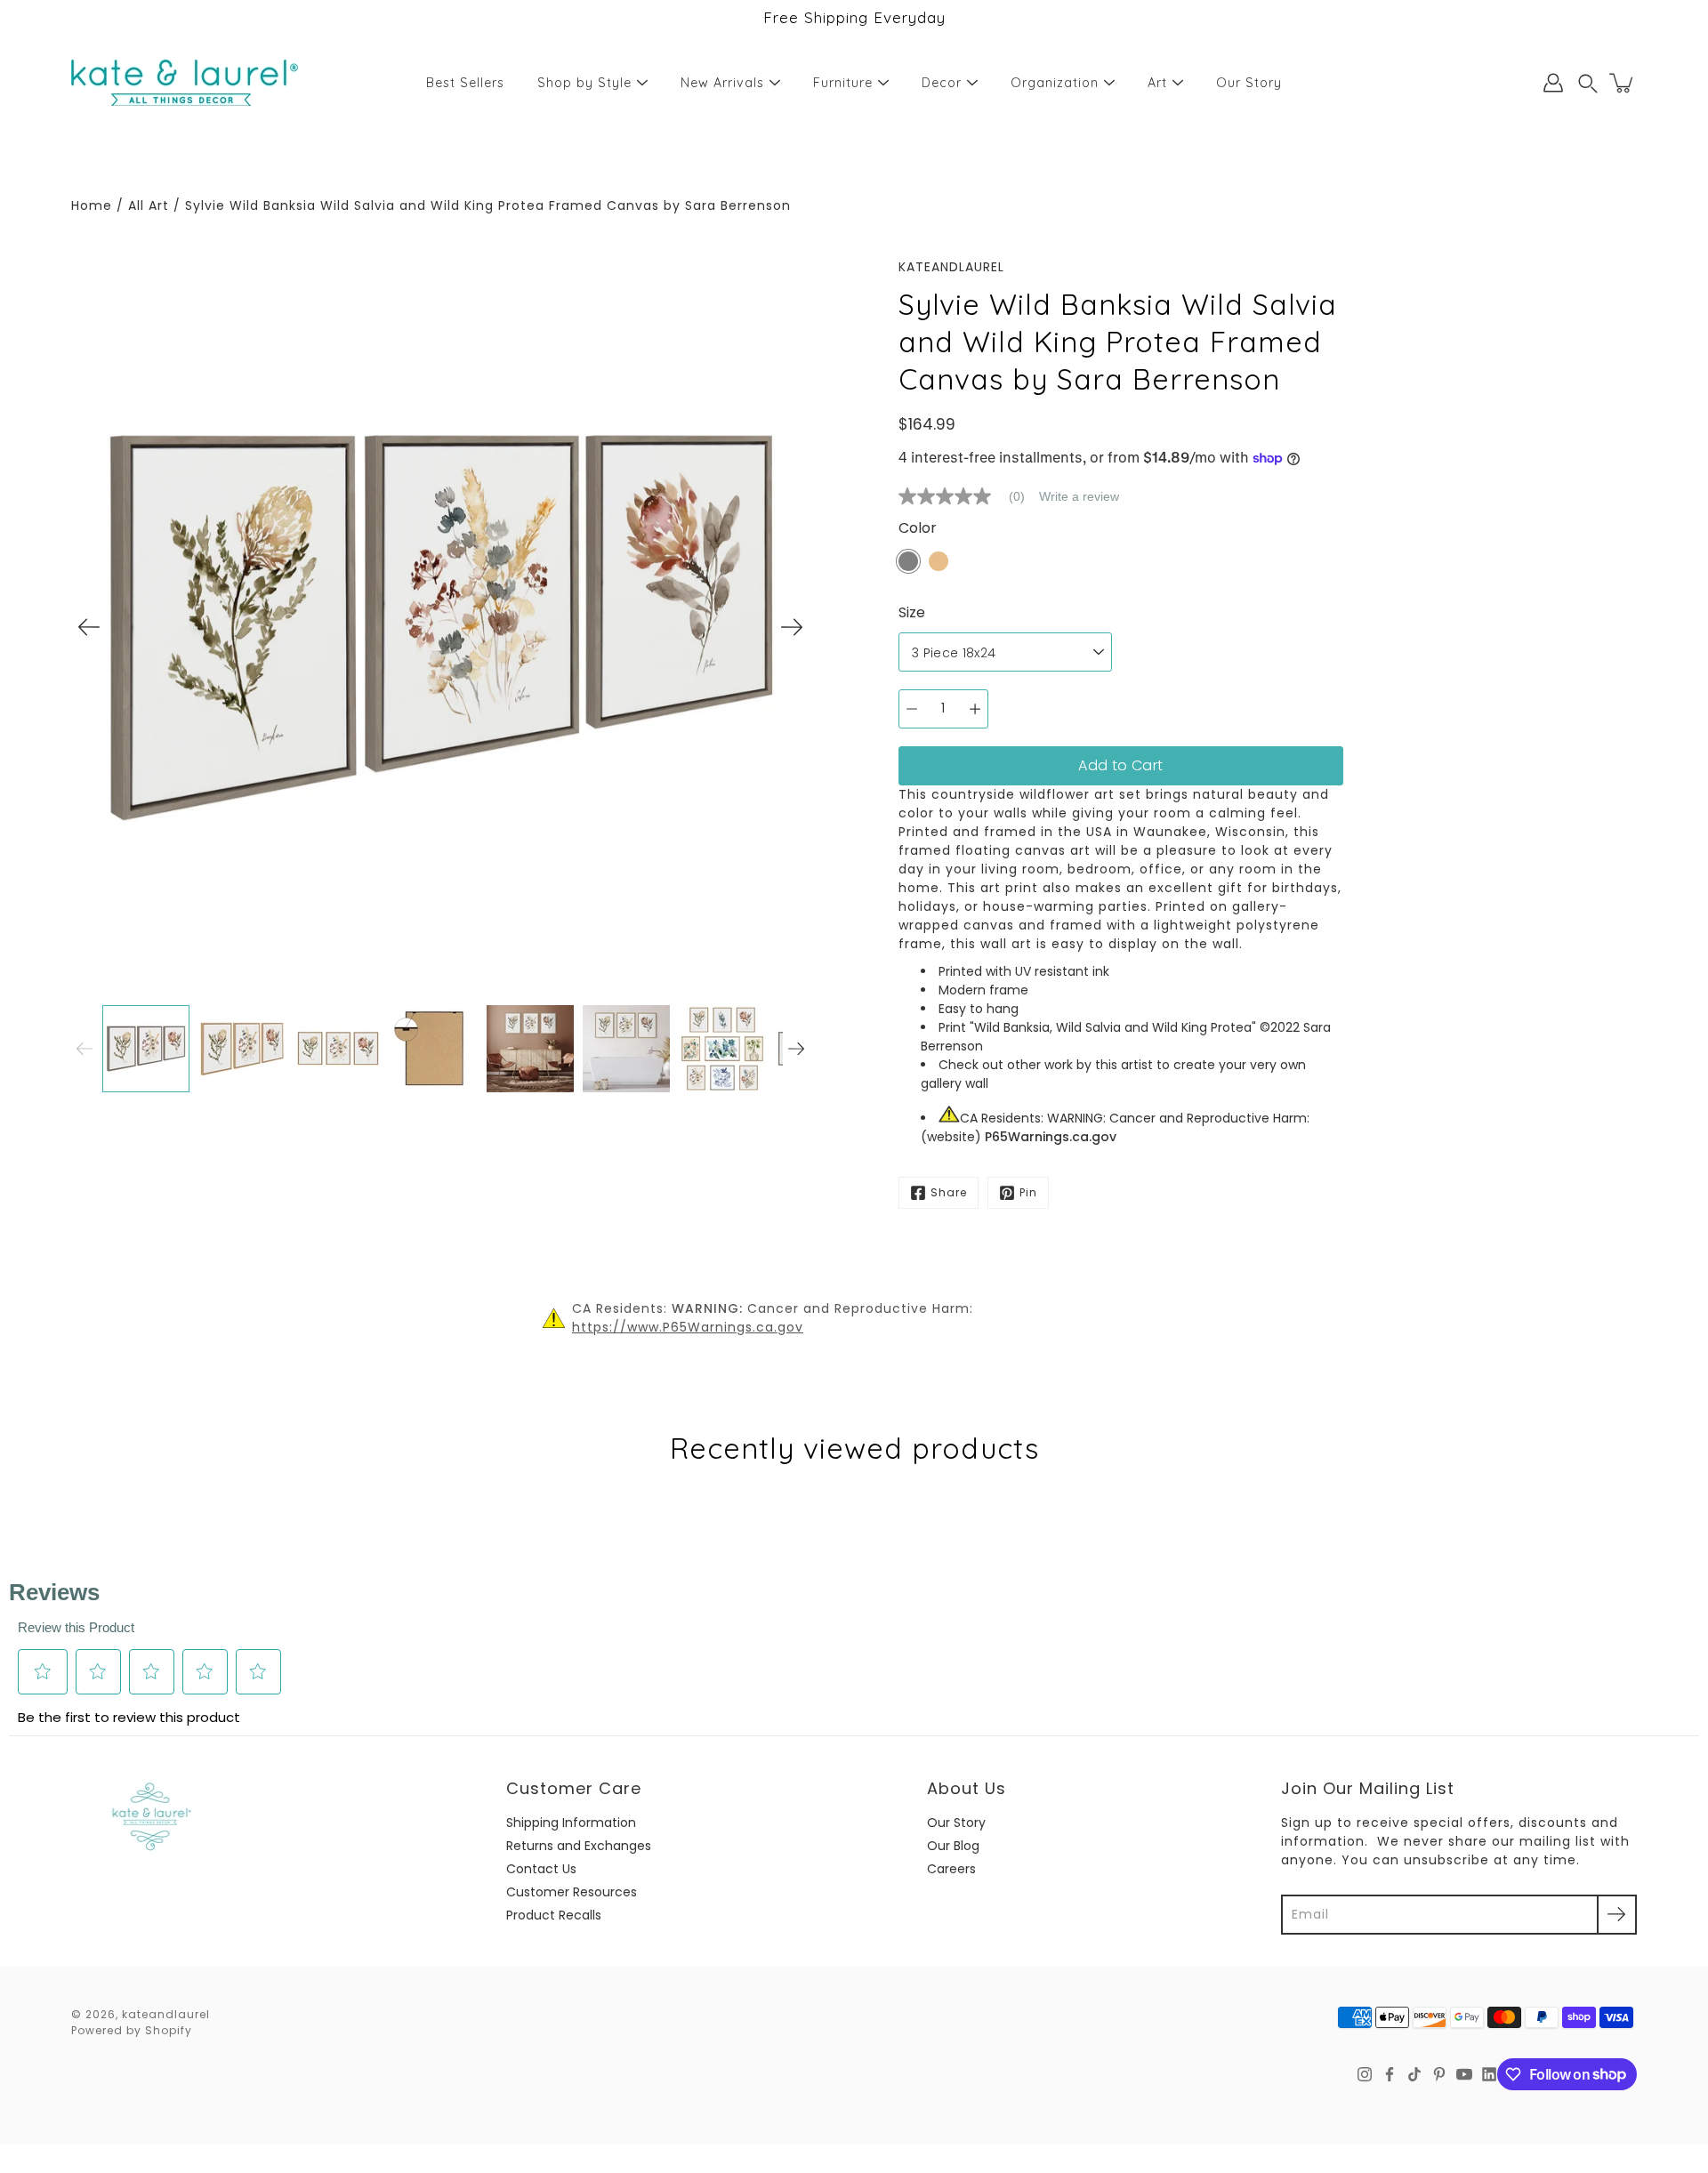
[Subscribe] (1617, 1915)
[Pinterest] (1439, 2074)
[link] (969, 496)
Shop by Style (584, 83)
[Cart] (1623, 83)
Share (949, 1192)
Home (92, 205)
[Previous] (89, 627)
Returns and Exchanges (579, 1846)
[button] (1588, 83)
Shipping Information (571, 1823)
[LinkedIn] (1489, 2074)
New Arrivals (722, 83)
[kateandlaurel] (185, 83)
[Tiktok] (1414, 2074)
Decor (942, 83)
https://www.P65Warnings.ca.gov (688, 1327)
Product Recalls (554, 1915)
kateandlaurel (166, 2014)
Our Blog (953, 1846)
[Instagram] (1365, 2074)
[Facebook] (1390, 2074)
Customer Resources (572, 1892)
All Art (149, 205)
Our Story (1249, 83)
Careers (951, 1869)
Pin (1028, 1192)
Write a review (1079, 496)
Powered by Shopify (132, 2030)
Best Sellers (465, 83)
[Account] (1553, 83)
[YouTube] (1464, 2074)
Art (1157, 83)
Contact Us (541, 1869)
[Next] (792, 627)
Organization (1055, 83)
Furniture (843, 83)
